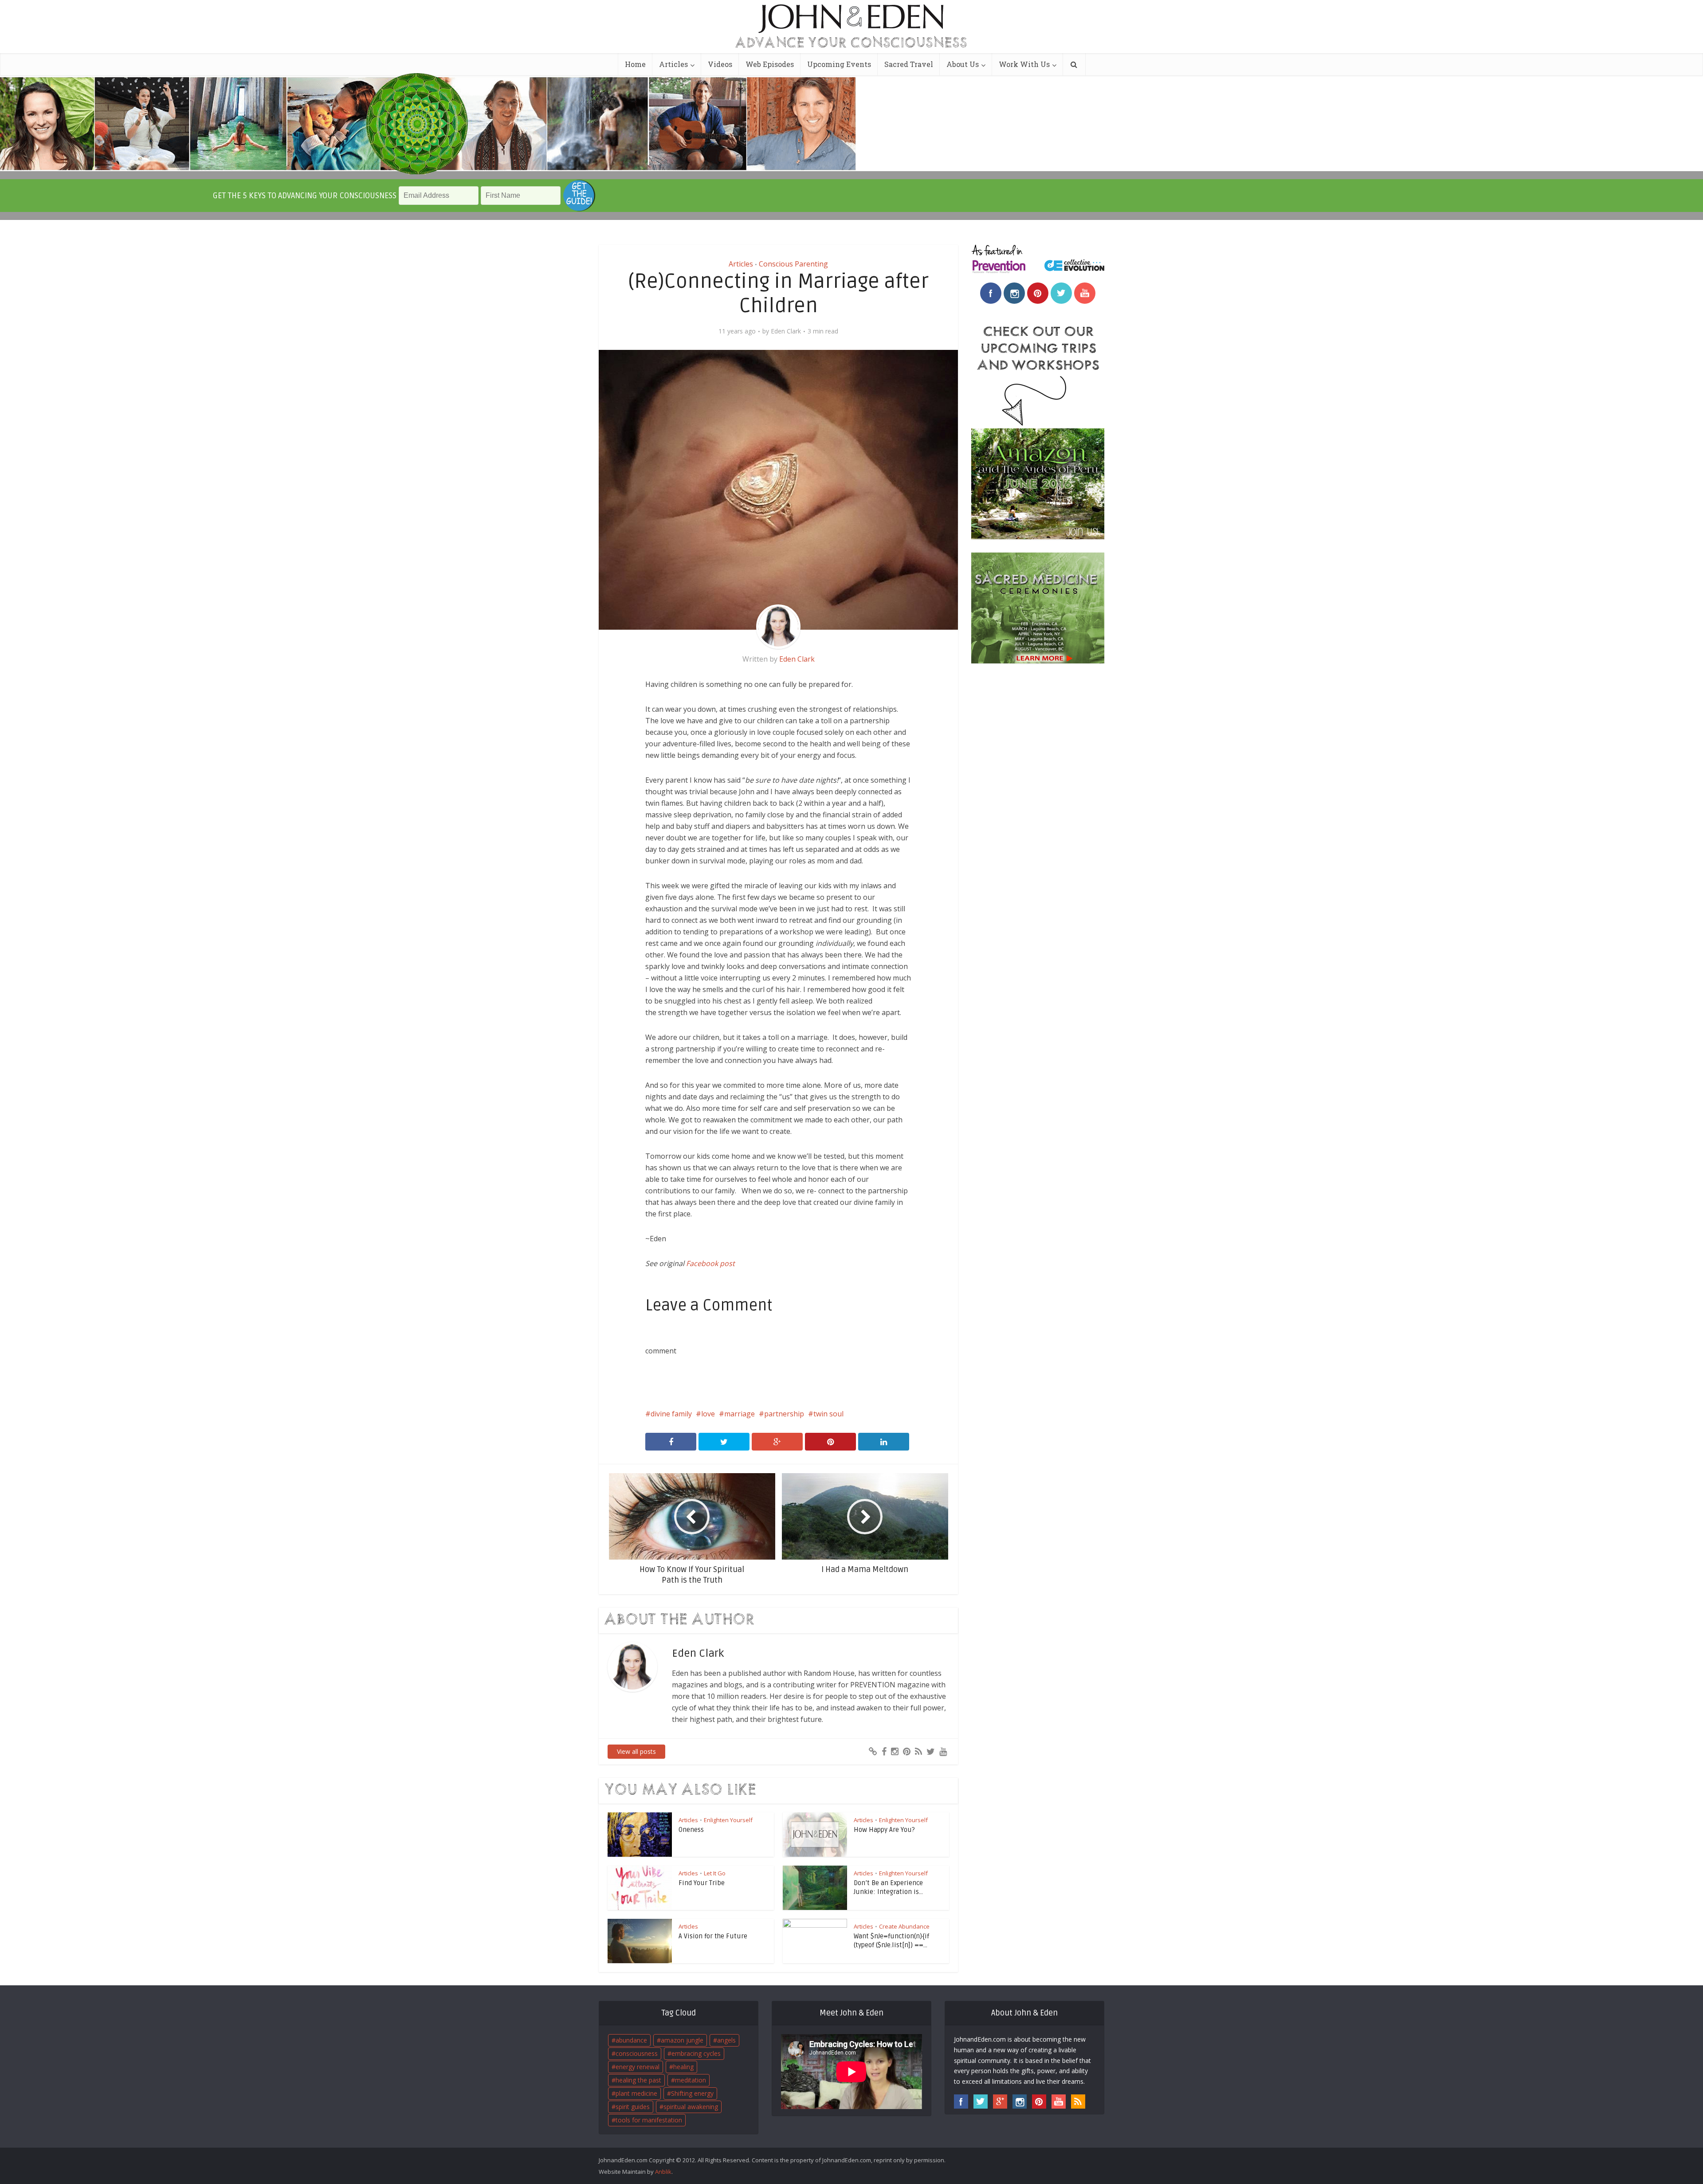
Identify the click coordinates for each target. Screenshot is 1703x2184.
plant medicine (636, 2093)
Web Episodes (770, 64)
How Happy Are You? (884, 1830)
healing (683, 2067)
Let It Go (715, 1873)
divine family (671, 1414)
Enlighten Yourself (728, 1820)
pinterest (1038, 293)
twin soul (828, 1414)
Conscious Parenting (793, 264)
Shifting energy (692, 2093)
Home (635, 64)
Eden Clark (786, 331)
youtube (1085, 293)
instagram (1014, 293)
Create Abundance (904, 1926)
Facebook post (710, 1263)
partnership (784, 1414)
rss (1078, 2102)
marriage (740, 1414)
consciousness (637, 2053)
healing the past (638, 2080)
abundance (631, 2040)
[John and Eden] (851, 18)
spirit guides (633, 2107)
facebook (991, 293)
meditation (691, 2080)
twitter (1061, 293)
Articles (673, 64)
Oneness (691, 1830)
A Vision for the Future (713, 1936)
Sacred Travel (909, 64)
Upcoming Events (839, 64)
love (708, 1414)
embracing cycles (696, 2053)
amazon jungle (682, 2040)
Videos (720, 64)
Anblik (663, 2172)
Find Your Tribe (702, 1883)
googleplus (1000, 2102)
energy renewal (638, 2067)
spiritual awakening (691, 2107)
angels (726, 2040)
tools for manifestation (649, 2120)
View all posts (636, 1751)
